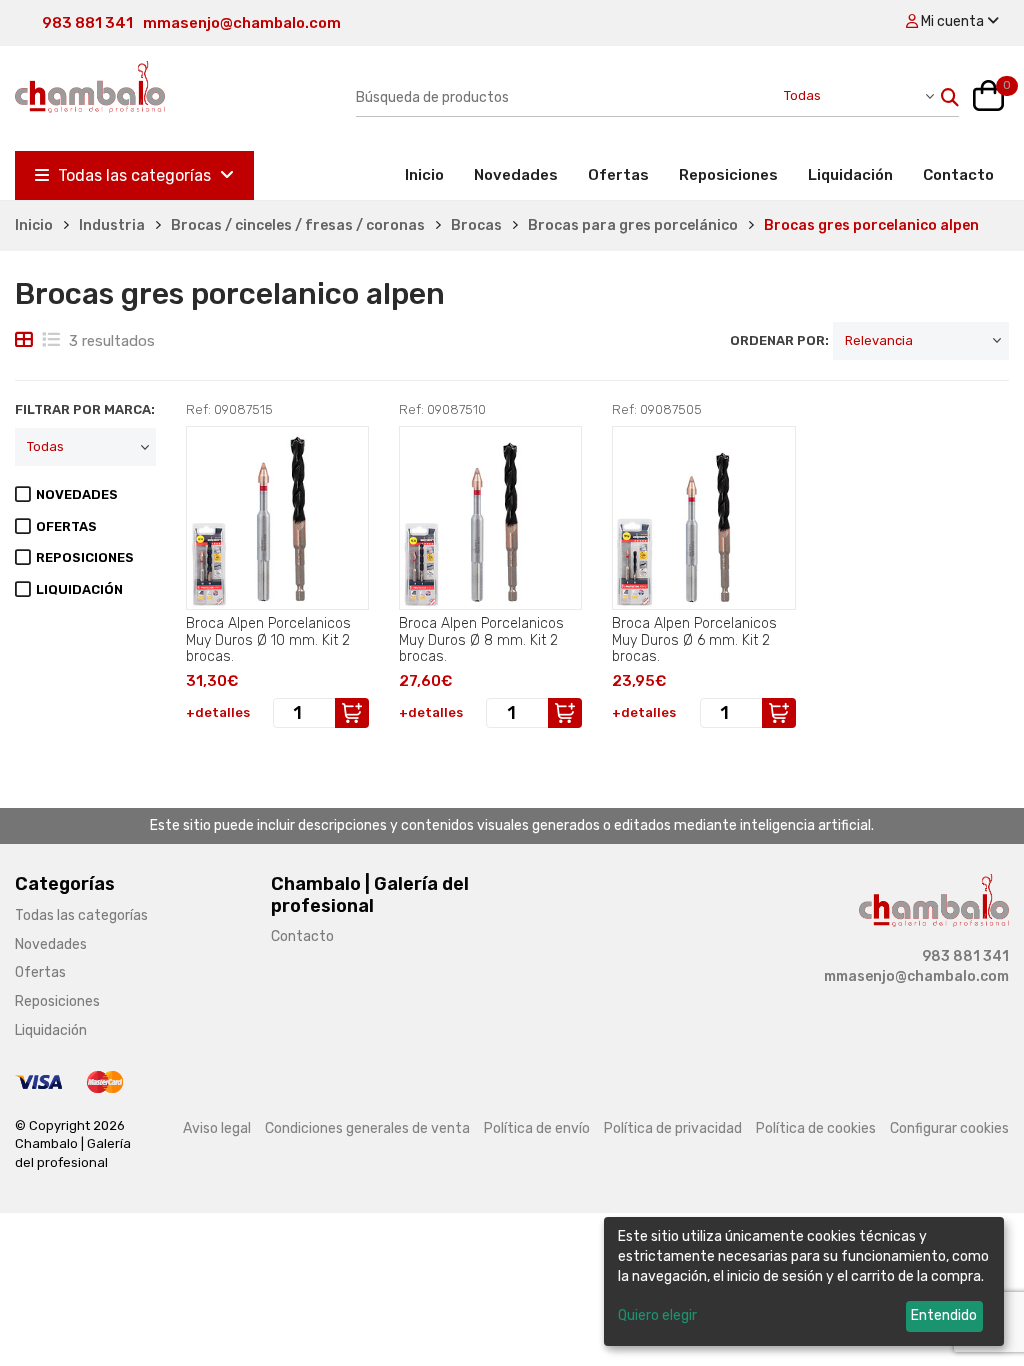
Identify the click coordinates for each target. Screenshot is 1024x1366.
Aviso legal (217, 1128)
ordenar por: (779, 340)
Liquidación (850, 175)
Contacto (958, 175)
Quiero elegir (657, 1315)
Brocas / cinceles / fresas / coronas (298, 225)
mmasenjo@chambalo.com (242, 23)
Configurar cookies (949, 1128)
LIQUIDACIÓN (79, 589)
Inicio (432, 174)
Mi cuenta (952, 21)
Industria (112, 225)
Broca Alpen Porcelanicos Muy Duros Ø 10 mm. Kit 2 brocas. (268, 640)
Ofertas (618, 175)
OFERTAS (66, 526)
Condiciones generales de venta (367, 1128)
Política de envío (537, 1128)
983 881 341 (87, 23)
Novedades (516, 175)
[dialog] (804, 1281)
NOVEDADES (77, 494)
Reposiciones (728, 175)
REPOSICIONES (85, 557)
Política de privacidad (673, 1128)
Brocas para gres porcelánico (633, 225)
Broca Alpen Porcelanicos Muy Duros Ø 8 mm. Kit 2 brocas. (481, 640)
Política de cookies (816, 1128)
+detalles (218, 712)
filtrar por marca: (85, 409)
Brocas (476, 225)
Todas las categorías (134, 175)
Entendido (944, 1315)
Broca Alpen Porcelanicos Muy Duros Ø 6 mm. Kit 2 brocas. (694, 640)
